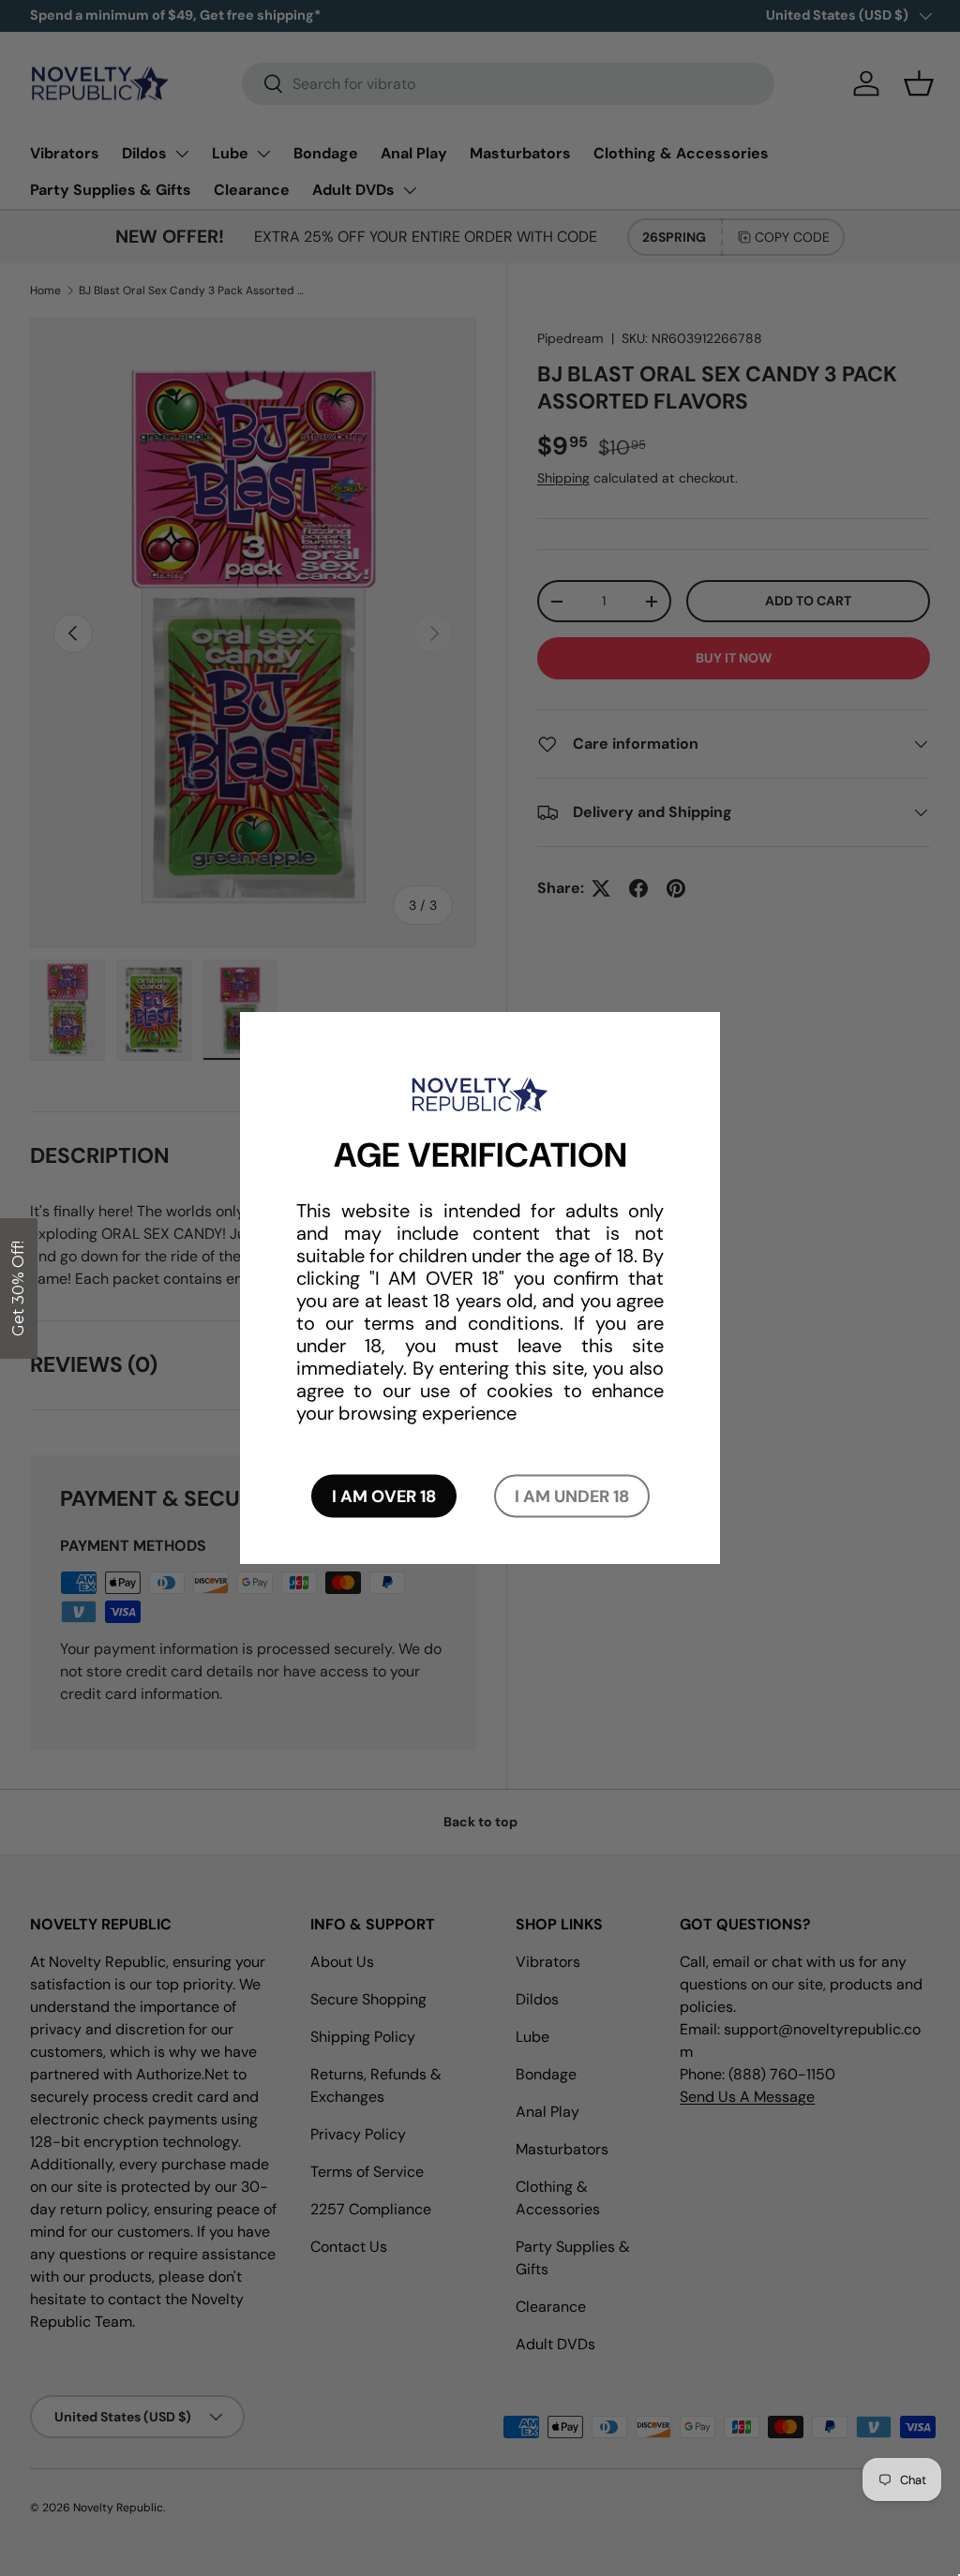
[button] (19, 1288)
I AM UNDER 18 (572, 1496)
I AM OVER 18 (384, 1496)
